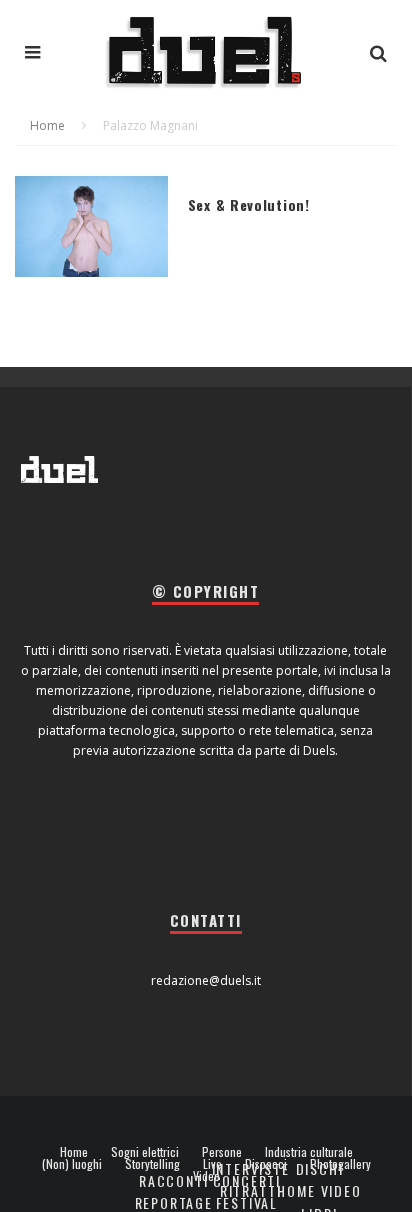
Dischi (320, 1168)
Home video (319, 1190)
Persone (222, 1152)
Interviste (251, 1168)
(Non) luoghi (72, 1164)
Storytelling (152, 1164)
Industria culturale (309, 1152)
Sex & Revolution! (249, 204)
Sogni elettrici (145, 1152)
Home (74, 1152)
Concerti (247, 1180)
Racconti (174, 1180)
